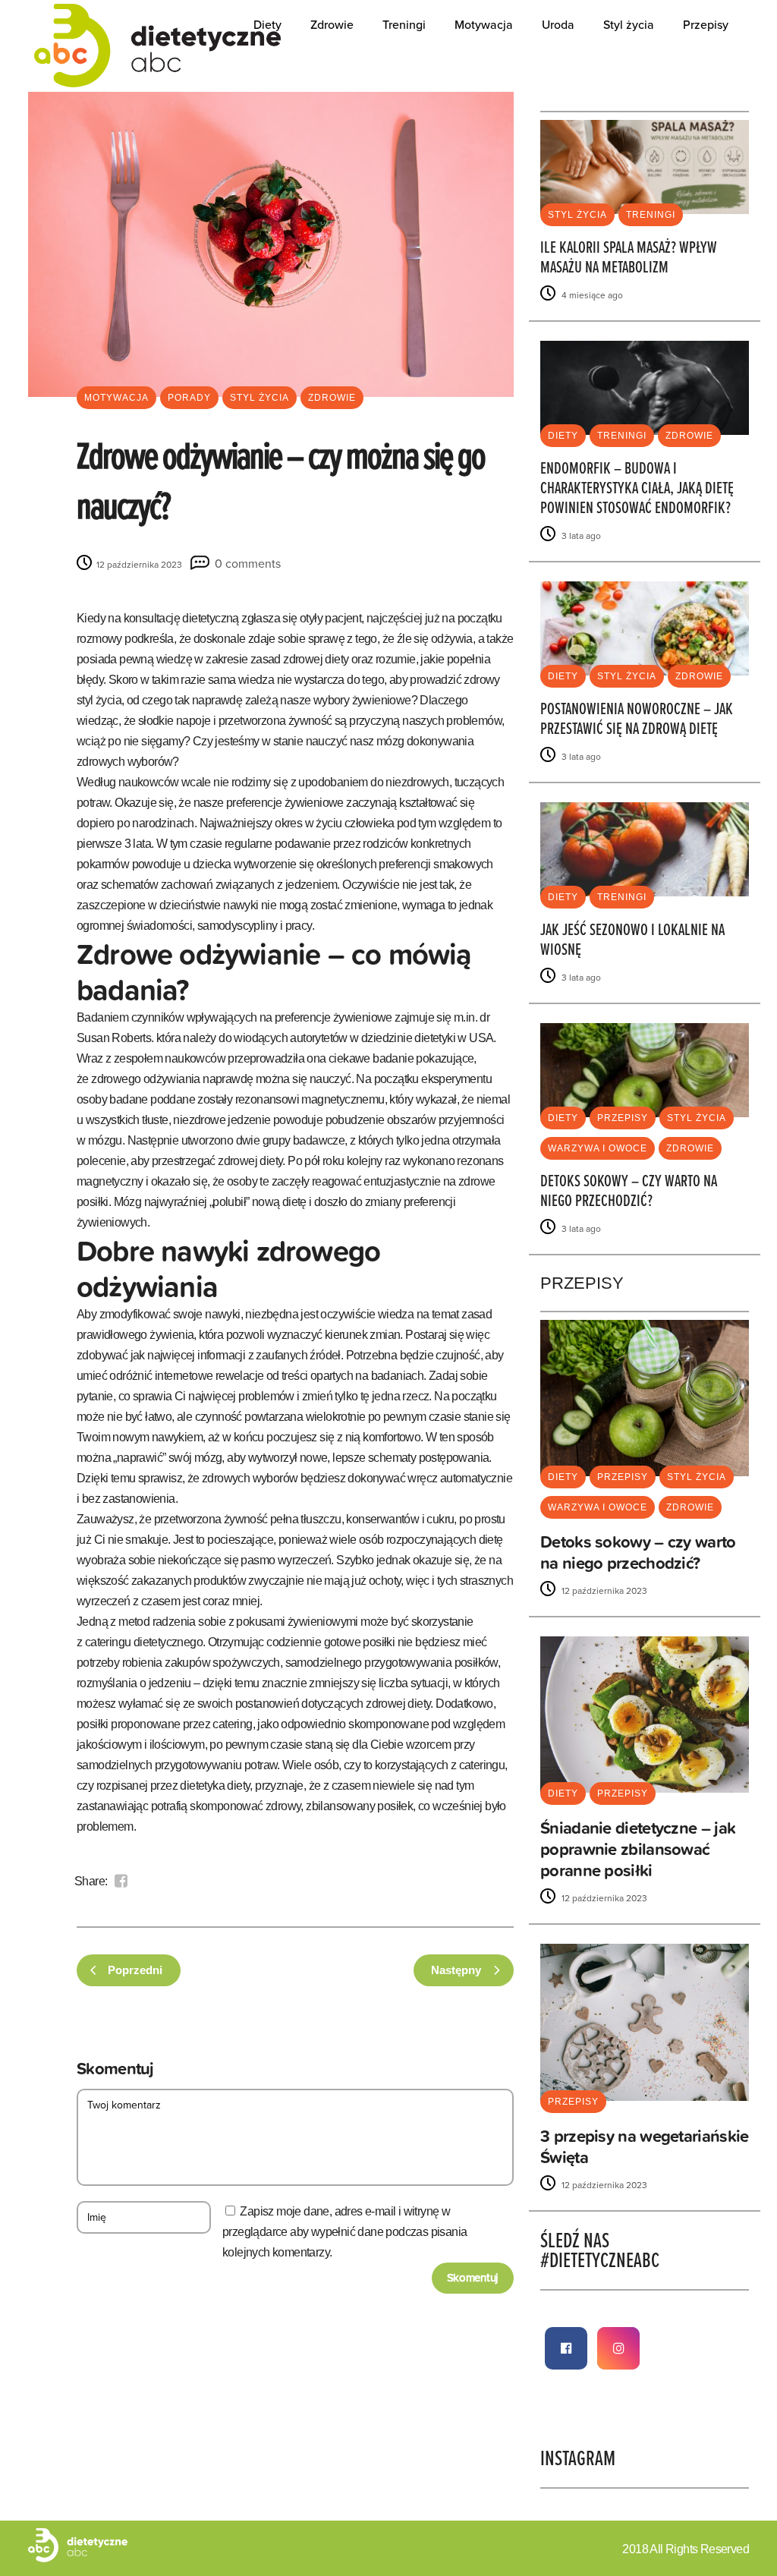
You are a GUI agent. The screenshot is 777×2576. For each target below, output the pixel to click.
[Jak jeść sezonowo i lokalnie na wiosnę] (645, 848)
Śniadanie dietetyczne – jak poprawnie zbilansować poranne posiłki (638, 1849)
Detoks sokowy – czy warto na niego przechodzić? (629, 1192)
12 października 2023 (138, 565)
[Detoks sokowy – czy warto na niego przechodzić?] (645, 1069)
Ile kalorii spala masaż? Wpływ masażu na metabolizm (629, 258)
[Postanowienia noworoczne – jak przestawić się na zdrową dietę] (645, 627)
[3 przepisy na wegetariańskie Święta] (645, 2022)
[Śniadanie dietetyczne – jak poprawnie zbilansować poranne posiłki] (645, 1714)
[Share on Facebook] (121, 1881)
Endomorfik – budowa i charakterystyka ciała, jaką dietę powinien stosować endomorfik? (637, 489)
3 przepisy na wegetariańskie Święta (644, 2147)
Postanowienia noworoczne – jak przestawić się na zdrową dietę (637, 720)
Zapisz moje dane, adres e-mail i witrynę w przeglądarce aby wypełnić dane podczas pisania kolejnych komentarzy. (344, 2232)
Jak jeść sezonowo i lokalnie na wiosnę (632, 941)
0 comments (248, 564)
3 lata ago (580, 536)
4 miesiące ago (591, 295)
